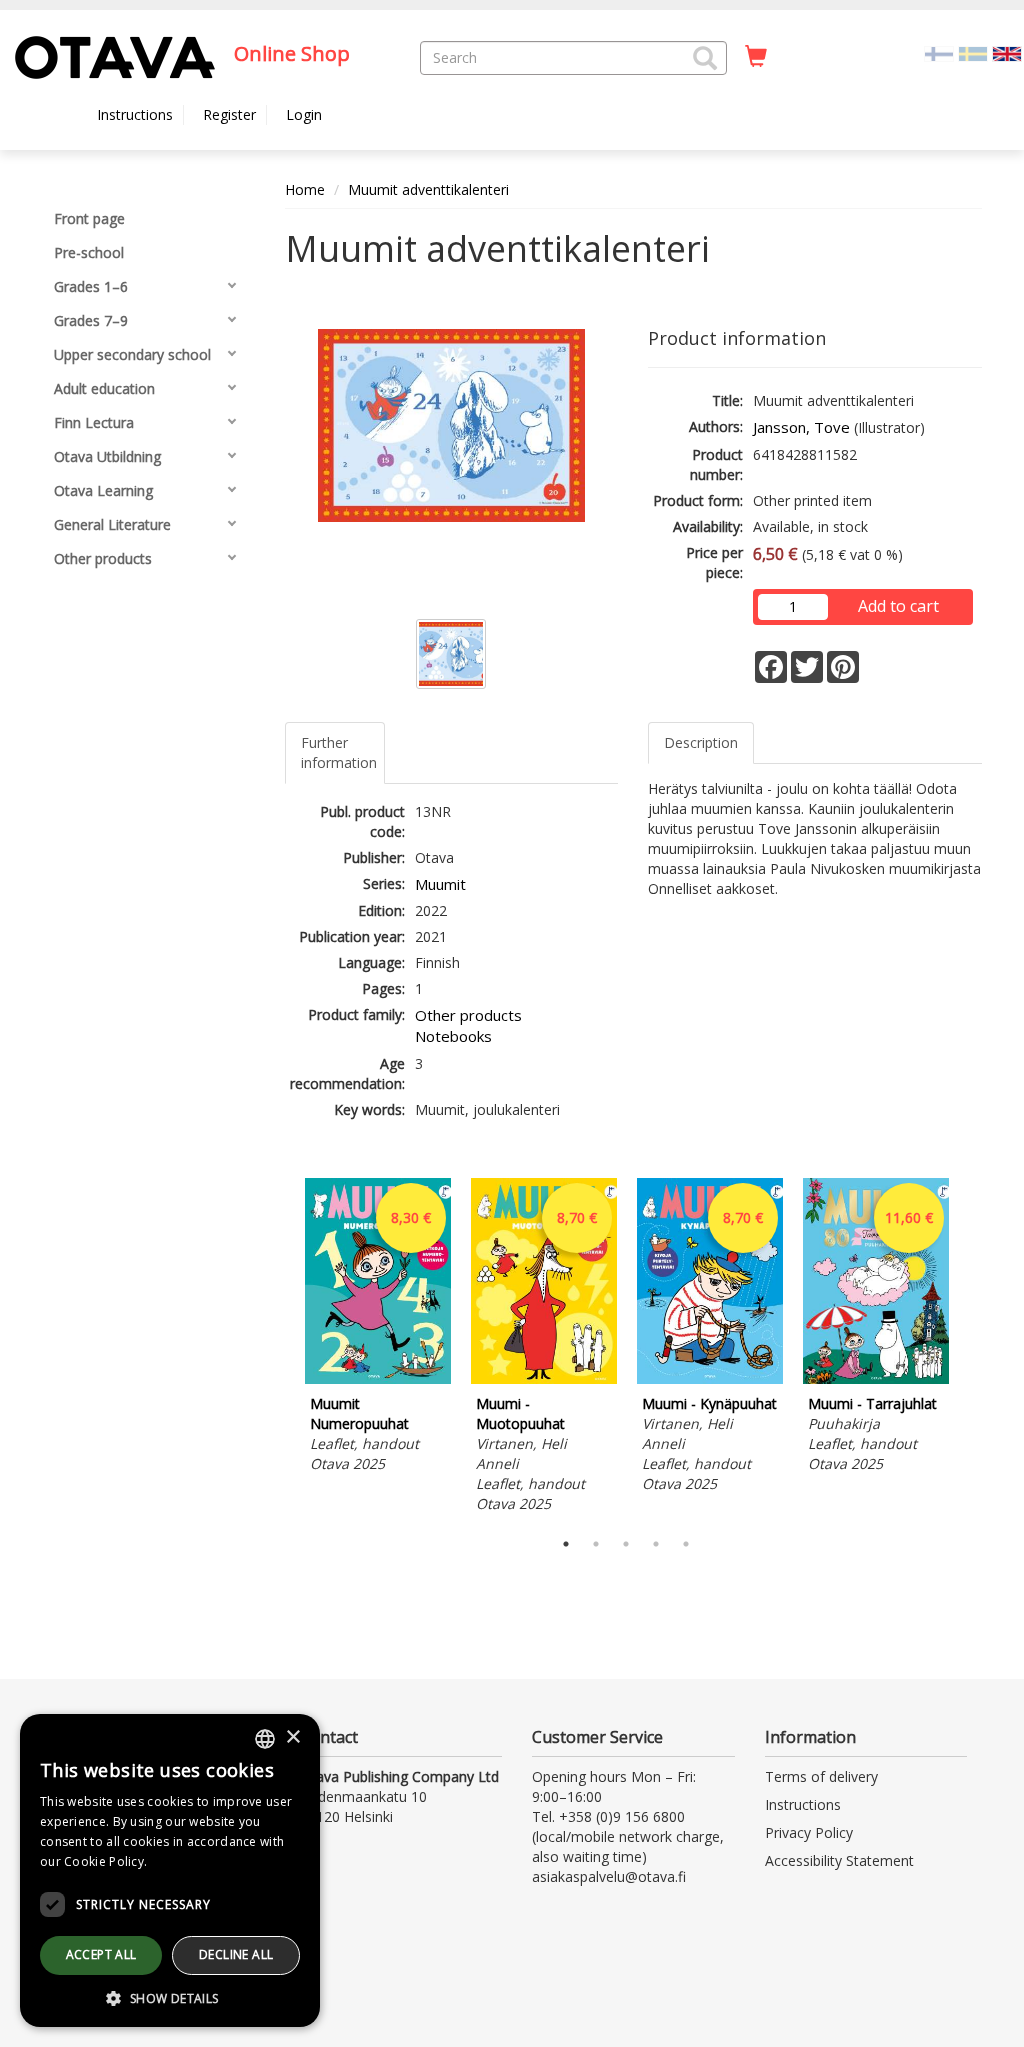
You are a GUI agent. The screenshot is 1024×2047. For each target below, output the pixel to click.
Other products (468, 1015)
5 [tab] (686, 1544)
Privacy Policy (809, 1832)
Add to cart (898, 606)
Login (304, 114)
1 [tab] (566, 1544)
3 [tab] (626, 1544)
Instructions (135, 114)
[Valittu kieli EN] (1007, 52)
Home (305, 189)
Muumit (440, 884)
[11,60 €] (876, 1378)
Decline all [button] (236, 1954)
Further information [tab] (339, 752)
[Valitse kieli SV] (973, 52)
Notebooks (453, 1036)
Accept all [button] (101, 1954)
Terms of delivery (821, 1776)
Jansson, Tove (801, 427)
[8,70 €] (544, 1378)
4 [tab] (656, 1544)
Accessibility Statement (839, 1860)
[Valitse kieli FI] (939, 52)
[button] (705, 58)
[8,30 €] (378, 1378)
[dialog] (170, 1870)
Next (972, 1349)
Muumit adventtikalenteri (428, 189)
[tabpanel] (378, 1328)
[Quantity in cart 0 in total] (756, 57)
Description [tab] (701, 742)
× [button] (292, 1737)
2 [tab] (596, 1544)
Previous (280, 1349)
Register (229, 114)
